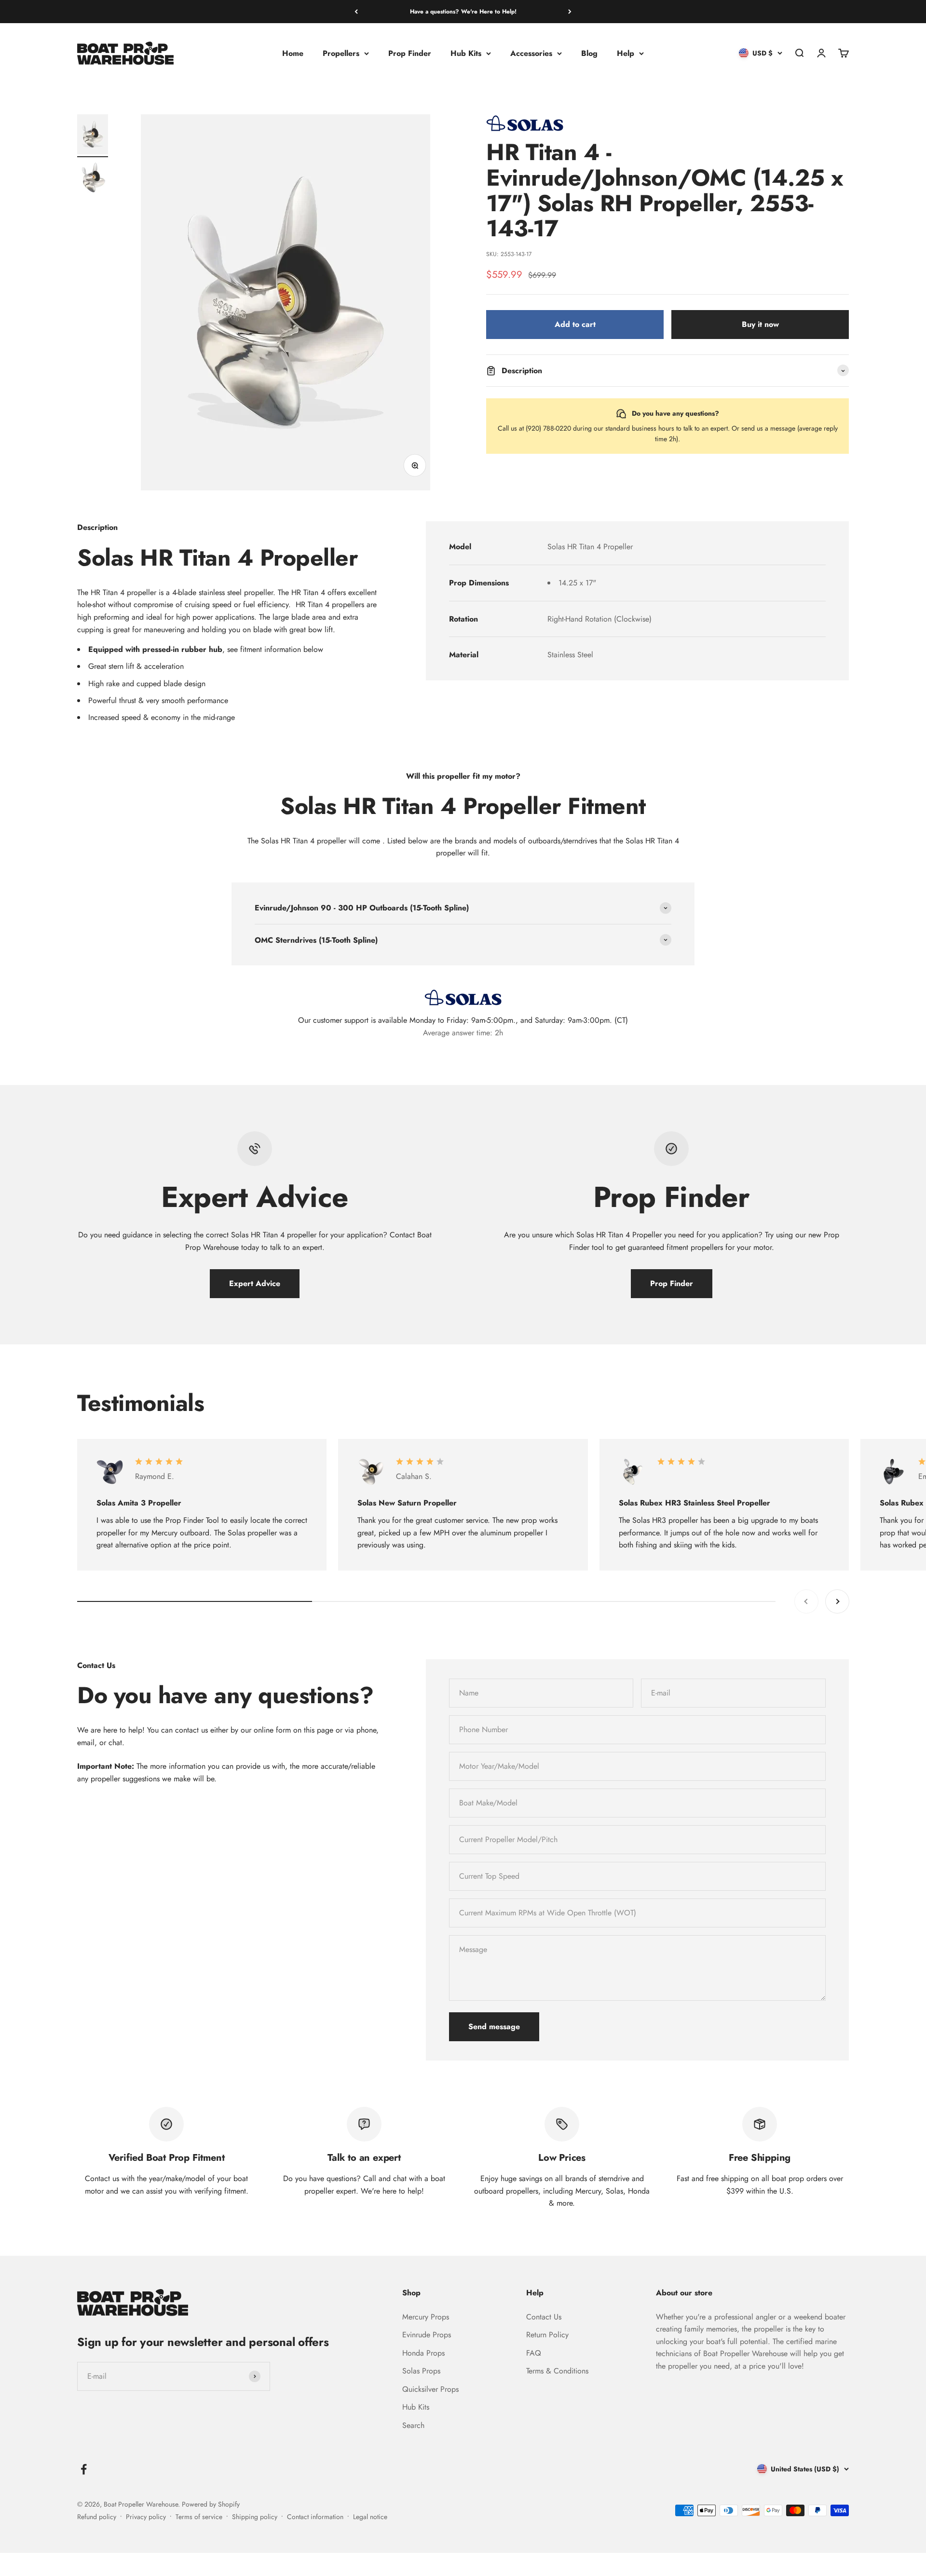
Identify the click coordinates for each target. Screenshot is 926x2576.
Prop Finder (410, 53)
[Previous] (356, 12)
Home (293, 53)
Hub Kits (466, 53)
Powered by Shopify (211, 2504)
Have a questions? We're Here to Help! (463, 12)
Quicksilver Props (430, 2389)
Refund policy (97, 2517)
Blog (589, 53)
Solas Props (421, 2371)
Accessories (531, 53)
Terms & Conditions (557, 2371)
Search (413, 2425)
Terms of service (199, 2517)
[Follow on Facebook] (84, 2469)
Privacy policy (146, 2517)
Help (626, 53)
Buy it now (760, 324)
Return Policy (547, 2335)
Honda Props (423, 2353)
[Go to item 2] (93, 179)
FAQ (534, 2353)
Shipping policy (255, 2517)
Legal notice (370, 2517)
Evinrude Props (427, 2335)
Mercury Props (426, 2317)
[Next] (570, 12)
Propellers (341, 53)
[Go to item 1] (93, 136)
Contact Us (544, 2317)
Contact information (315, 2517)
